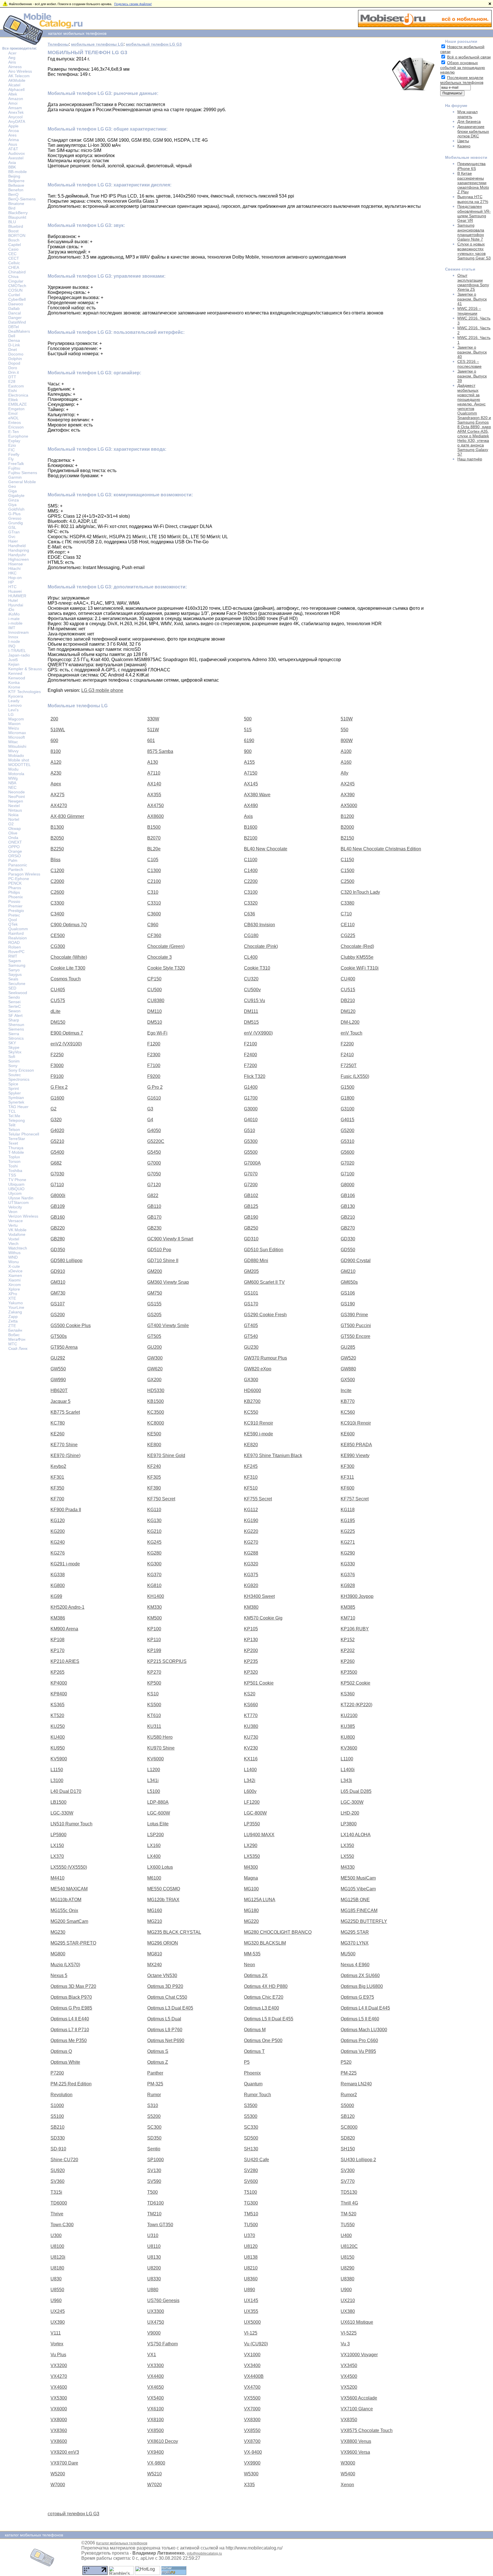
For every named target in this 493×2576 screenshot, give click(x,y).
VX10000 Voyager (359, 2355)
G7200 (251, 1185)
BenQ (13, 194)
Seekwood (18, 993)
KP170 (57, 1650)
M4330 (348, 1867)
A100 (346, 751)
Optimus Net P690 (166, 2040)
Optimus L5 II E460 (360, 2019)
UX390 (58, 2322)
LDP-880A (158, 1802)
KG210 (154, 1531)
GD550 (348, 1250)
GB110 (154, 1206)
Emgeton (16, 409)
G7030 (57, 1174)
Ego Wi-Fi (157, 1033)
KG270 (251, 1542)
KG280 (154, 1553)
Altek (13, 94)
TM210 (154, 2214)
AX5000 (349, 805)
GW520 (348, 1358)
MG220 (251, 1921)
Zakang (15, 1312)
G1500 (347, 1087)
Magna (251, 1878)
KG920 (251, 1585)
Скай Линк (18, 1348)
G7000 (154, 1163)
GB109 (58, 1206)
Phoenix (16, 897)
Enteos (15, 422)
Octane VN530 (162, 1975)
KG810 (154, 1585)
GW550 (58, 1369)
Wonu (14, 1262)
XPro (13, 1294)
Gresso (15, 518)
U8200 (154, 2268)
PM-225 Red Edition (71, 2084)
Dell (12, 336)
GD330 (348, 1239)
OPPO (14, 847)
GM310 (58, 1282)
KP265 (57, 1672)
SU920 (58, 2170)
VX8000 (59, 2420)
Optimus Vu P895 (358, 2051)
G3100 (347, 1109)
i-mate (14, 619)
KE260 (57, 1434)
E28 (12, 381)
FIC (12, 450)
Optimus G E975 (357, 1997)
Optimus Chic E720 (264, 1997)
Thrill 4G (349, 2203)
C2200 (251, 881)
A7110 (154, 773)
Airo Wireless (20, 71)
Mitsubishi (17, 746)
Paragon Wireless (24, 874)
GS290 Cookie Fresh (265, 1315)
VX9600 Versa (355, 2452)
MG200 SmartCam (69, 1921)
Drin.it (14, 372)
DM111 (251, 1011)
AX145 (251, 784)
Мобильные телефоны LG (78, 706)
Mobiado (16, 755)
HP (11, 582)
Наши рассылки (461, 41)
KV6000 (155, 1759)
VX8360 (59, 2430)
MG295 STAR (355, 1932)
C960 (153, 925)
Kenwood (17, 678)
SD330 (58, 2138)
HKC (12, 573)
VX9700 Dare (64, 2463)
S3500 (251, 2105)
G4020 (57, 1130)
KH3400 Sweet (259, 1596)
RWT (13, 956)
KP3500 (349, 1672)
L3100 (57, 1780)
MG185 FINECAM (359, 1910)
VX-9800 (156, 2463)
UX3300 (156, 2311)
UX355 (251, 2311)
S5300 (251, 2116)
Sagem (15, 961)
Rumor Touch (257, 2095)
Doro (13, 368)
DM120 (348, 1011)
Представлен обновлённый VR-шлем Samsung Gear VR (474, 213)
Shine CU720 (64, 2160)
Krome (14, 687)
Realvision (18, 938)
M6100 (154, 1878)
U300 (56, 2235)
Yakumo (16, 1303)
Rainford (16, 933)
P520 (346, 2062)
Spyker (15, 1093)
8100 (56, 751)
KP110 (154, 1640)
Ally (345, 773)
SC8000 (349, 2127)
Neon (249, 1965)
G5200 (347, 1130)
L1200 (154, 1770)
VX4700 (252, 2387)
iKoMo (14, 614)
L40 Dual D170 (66, 1791)
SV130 (154, 2170)
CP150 (154, 979)
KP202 (348, 1650)
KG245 (154, 1542)
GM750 (155, 1293)
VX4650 (155, 2387)
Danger (15, 318)
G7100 (347, 1174)
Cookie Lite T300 (68, 968)
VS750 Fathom (162, 2344)
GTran (14, 532)
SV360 (57, 2181)
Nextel (14, 806)
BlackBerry (18, 213)
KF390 (154, 1488)
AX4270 (59, 805)
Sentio (154, 2149)
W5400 (348, 2474)
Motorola (16, 774)
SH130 (251, 2149)
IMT (12, 628)
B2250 (57, 849)
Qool (13, 920)
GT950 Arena (64, 1347)
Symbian (16, 1098)
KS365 (57, 1705)
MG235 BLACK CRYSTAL (174, 1932)
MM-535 (252, 1954)
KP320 (251, 1672)
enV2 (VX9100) (66, 1044)
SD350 (154, 2138)
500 (248, 719)
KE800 (154, 1445)
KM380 (251, 1607)
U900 (346, 2290)
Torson (14, 1161)
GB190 (251, 1217)
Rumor (154, 2095)
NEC (12, 787)
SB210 (57, 2127)
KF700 (57, 1499)
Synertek (16, 1102)
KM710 (348, 1618)
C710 (346, 914)
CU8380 (156, 1000)
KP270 (154, 1672)
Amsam (15, 108)
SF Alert (15, 1015)
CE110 (348, 925)
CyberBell (17, 299)
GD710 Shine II (163, 1260)
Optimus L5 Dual (164, 2019)
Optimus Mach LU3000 (364, 2030)
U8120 (251, 2246)
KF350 (57, 1488)
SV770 (348, 2181)
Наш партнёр (470, 459)
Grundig (16, 523)
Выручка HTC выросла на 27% (473, 199)
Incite (346, 1390)
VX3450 (349, 2365)
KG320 (251, 1564)
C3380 (347, 903)
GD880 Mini (256, 1260)
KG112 (251, 1510)
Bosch (14, 240)
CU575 (58, 1000)
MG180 (251, 1910)
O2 (11, 824)
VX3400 (252, 2365)
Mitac (13, 742)
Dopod (14, 363)
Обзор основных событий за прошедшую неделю (463, 67)
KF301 (57, 1477)
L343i (346, 1780)
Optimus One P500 (263, 2040)
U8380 (347, 2279)
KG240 (58, 1542)
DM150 (58, 1022)
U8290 (347, 2268)
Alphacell (16, 90)
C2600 (57, 892)
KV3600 (349, 1748)
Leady (14, 701)
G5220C (156, 1141)
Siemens (16, 1029)
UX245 (58, 2311)
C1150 (347, 860)
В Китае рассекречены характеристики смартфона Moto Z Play (473, 183)
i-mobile (15, 623)
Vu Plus (58, 2355)
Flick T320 (255, 1076)
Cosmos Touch (66, 979)
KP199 (154, 1650)
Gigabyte (16, 495)
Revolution (61, 2095)
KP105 (251, 1629)
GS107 (58, 1304)
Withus (14, 1253)
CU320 (251, 979)
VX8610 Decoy (163, 2441)
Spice (13, 1084)
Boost (13, 231)
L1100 (347, 1759)
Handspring (19, 550)
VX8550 (252, 2430)
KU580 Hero (160, 1737)
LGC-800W (255, 1813)
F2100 (250, 1044)
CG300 (58, 946)
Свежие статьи (460, 269)
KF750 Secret (161, 1499)
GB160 (58, 1217)
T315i (56, 2192)
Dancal (15, 313)
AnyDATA (17, 121)
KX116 (251, 1759)
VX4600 (59, 2387)
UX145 (251, 2300)
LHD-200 (350, 1813)
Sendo (14, 997)
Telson (14, 1129)
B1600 (251, 827)
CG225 (348, 935)
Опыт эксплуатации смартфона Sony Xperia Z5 (473, 282)
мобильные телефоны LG (97, 44)
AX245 (348, 784)
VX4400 (155, 2376)
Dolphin (15, 359)
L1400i (348, 1770)
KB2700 (252, 1401)
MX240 (154, 1965)
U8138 (251, 2257)
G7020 (347, 1163)
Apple (13, 126)
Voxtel (14, 1239)
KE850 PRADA (356, 1445)
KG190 (251, 1520)
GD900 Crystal (356, 1260)
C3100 (251, 892)
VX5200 (349, 2387)
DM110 (154, 1011)
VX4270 (59, 2376)
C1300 (154, 870)
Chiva (13, 277)
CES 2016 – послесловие (469, 364)
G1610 (154, 1098)
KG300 (154, 1564)
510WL (58, 730)
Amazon (16, 99)
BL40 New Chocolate (266, 849)
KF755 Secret (258, 1499)
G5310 (347, 1141)
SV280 (251, 2170)
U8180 (57, 2268)
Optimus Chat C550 (167, 1997)
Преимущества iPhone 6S (471, 166)
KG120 (58, 1520)
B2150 (347, 838)
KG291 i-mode (65, 1564)
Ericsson (16, 427)
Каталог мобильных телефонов (122, 2543)
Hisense (16, 564)
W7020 (154, 2485)
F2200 (347, 1044)
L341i (153, 1780)
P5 (247, 2062)
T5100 (250, 2192)
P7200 (57, 2073)
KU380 (251, 1726)
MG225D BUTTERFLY (364, 1921)
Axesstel (16, 158)
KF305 (154, 1477)
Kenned (15, 673)
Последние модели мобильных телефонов (462, 80)
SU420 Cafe (256, 2160)
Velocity (15, 1207)
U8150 (347, 2257)
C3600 (154, 914)
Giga (13, 491)
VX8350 (349, 2420)
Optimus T (254, 2051)
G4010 (251, 1120)
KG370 (154, 1575)
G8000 (347, 1185)
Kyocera (16, 696)
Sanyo (14, 970)
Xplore (14, 1289)
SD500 (251, 2138)
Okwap (15, 828)
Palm (13, 860)
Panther (155, 2073)
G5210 (57, 1141)
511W (153, 730)
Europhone (18, 436)
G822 (153, 1195)
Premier (15, 906)
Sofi (12, 1057)
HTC (12, 587)
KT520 (57, 1715)
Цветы (463, 141)
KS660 (251, 1705)
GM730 (58, 1293)
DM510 (155, 1022)
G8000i (58, 1195)
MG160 (155, 1910)
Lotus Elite (158, 1824)
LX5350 (252, 1856)
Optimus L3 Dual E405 (170, 2008)
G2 (53, 1109)
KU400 (58, 1737)
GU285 (348, 1347)
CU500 (154, 990)
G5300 (251, 1141)
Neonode (17, 792)
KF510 (251, 1488)
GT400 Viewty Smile (168, 1325)
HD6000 (252, 1390)
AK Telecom (19, 76)
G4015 (347, 1120)
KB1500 (155, 1401)
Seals (13, 979)
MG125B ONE (355, 1900)
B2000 (347, 827)
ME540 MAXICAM (69, 1889)
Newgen (16, 801)
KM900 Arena (64, 1629)
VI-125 (251, 2333)
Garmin (15, 477)
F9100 (57, 1076)
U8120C (349, 2246)
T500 (152, 2192)
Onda (13, 838)
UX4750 (156, 2322)
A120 (56, 762)
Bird (12, 208)
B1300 (57, 827)
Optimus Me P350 (69, 2040)
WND (13, 1257)
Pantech (16, 869)
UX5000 (252, 2322)
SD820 (348, 2138)
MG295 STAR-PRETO (73, 1943)
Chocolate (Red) (357, 946)
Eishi (13, 391)
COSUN (15, 290)
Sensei (14, 1002)
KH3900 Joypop (357, 1596)
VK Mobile (17, 1230)
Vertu (13, 1225)
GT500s (59, 1336)
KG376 (348, 1575)
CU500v (252, 990)
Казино (464, 146)
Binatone (16, 204)
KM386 (58, 1618)
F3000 (57, 1065)
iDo (11, 610)
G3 (150, 1109)
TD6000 (59, 2203)
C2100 (154, 881)
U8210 (251, 2268)
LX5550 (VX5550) (69, 1867)
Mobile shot (19, 760)
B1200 (347, 816)
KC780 (58, 1423)
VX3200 (59, 2365)
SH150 (348, 2149)
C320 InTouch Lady (360, 892)
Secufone (17, 984)
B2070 (154, 838)
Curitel (14, 295)
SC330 (251, 2127)
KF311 (347, 1477)
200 (54, 719)
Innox (13, 637)
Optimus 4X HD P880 (266, 1986)
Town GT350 (160, 2225)
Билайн (15, 1330)
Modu (13, 769)
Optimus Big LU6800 (362, 1986)
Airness (15, 67)
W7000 (58, 2485)
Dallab (14, 308)
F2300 (154, 1055)
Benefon (16, 190)
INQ (12, 646)
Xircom (15, 1285)
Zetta (13, 1321)
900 (248, 751)
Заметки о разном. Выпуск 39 (472, 376)
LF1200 (252, 1802)
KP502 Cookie (355, 1683)
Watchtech (18, 1248)
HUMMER (17, 596)
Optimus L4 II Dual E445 (365, 2008)
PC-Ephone (19, 879)
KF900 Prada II (66, 1510)
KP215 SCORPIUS (167, 1661)
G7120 (154, 1185)
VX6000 (59, 2409)
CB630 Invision (259, 925)
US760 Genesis (163, 2300)
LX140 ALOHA (356, 1835)
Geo (12, 486)
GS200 (58, 1315)
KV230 (251, 1748)
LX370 (57, 1856)
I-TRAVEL (17, 651)
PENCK (15, 883)
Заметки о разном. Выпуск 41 (472, 299)
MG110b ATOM (66, 1900)
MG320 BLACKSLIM (265, 1943)
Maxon (14, 724)
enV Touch (351, 1033)
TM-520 (348, 2214)
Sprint (14, 1088)
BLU (12, 222)
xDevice (15, 1271)
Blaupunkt (17, 217)
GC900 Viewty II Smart (170, 1239)
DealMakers (19, 331)
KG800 (58, 1585)
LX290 (251, 1845)
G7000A (252, 1163)
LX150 (57, 1845)
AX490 (251, 805)
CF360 (154, 935)
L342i (250, 1780)
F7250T (349, 1065)
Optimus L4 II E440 (70, 2019)
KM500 (154, 1618)
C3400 (57, 914)
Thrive (57, 2214)
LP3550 (252, 1824)
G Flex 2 (59, 1087)
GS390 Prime (354, 1315)
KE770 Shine (64, 1445)
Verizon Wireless (23, 1216)
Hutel (13, 600)
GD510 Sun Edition (264, 1250)
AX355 (154, 795)
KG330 (348, 1564)
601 (151, 741)
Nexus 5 (59, 1975)
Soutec (15, 1075)
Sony (13, 1066)
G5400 (57, 1152)
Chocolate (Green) (166, 946)
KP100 (154, 1629)
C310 (153, 892)
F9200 (154, 1076)
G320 (56, 1120)
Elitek (13, 400)
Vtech (13, 1244)
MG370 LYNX (355, 1943)
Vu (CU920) (256, 2344)
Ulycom (15, 1193)
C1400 (251, 870)
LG (11, 714)
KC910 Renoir (258, 1423)
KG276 (58, 1553)
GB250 (251, 1228)
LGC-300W (352, 1802)
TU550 (348, 2225)
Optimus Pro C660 (359, 2040)
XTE (12, 1298)
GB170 (154, 1217)
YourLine (16, 1307)
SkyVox (15, 1052)
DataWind (17, 322)
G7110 (57, 1185)
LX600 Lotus (160, 1867)
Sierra (14, 1034)
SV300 (348, 2170)
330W (153, 719)
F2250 (57, 1055)
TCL (12, 1111)
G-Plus (14, 514)
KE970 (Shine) (65, 1455)
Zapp (13, 1317)
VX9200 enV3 (65, 2452)
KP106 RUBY (355, 1629)
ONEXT (15, 842)
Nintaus (15, 810)
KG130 (154, 1520)
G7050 (154, 1174)
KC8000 (156, 1423)
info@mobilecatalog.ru (204, 2553)
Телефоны (58, 44)
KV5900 (59, 1759)
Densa (14, 340)
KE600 (348, 1434)
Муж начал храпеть (467, 114)
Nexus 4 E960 (355, 1965)
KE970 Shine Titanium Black (273, 1455)
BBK (12, 167)
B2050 (57, 838)
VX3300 (155, 2365)
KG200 (58, 1531)
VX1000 (252, 2355)
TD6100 (155, 2203)
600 (54, 741)
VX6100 (155, 2409)
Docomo (16, 354)
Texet (13, 1143)
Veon (13, 1212)
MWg (13, 778)
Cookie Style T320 (166, 968)
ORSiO (15, 856)
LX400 (154, 1856)
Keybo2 (58, 1466)
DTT (12, 377)
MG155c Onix (64, 1910)
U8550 (57, 2290)
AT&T (13, 149)
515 (248, 730)
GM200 (155, 1271)
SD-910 (58, 2149)
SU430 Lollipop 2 (358, 2160)
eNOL (14, 418)
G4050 (154, 1130)
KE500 (154, 1434)
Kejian (14, 664)
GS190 (348, 1304)
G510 (249, 1130)
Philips (14, 892)
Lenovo (15, 705)
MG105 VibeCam (358, 1889)
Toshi (13, 1166)
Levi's (13, 710)
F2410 (347, 1055)
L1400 (250, 1770)
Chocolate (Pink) (261, 946)
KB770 (348, 1401)
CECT (14, 258)
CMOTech (17, 286)
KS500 (154, 1705)
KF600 (347, 1488)
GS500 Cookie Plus (71, 1325)
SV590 (154, 2181)
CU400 (348, 979)
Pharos (15, 888)
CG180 (251, 935)
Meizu (14, 728)
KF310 (251, 1477)
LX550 (347, 1856)
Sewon (14, 1011)
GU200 (154, 1347)
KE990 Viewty (355, 1455)
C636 (249, 914)
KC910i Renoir (356, 1423)
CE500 (58, 935)
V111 (56, 2333)
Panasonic (18, 865)
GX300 (251, 1380)
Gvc (12, 537)
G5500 (251, 1152)
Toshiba (15, 1171)
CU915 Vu (254, 1000)
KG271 (348, 1542)
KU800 (348, 1737)
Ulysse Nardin (21, 1198)
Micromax (17, 733)
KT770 (251, 1715)
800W (347, 741)
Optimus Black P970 (71, 1997)
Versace (16, 1221)
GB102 (251, 1195)
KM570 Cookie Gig (263, 1618)
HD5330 (156, 1390)
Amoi (13, 103)
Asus (13, 144)
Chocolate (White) (69, 957)
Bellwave (16, 185)
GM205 (251, 1271)
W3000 (348, 2463)
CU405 (58, 990)
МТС (13, 1344)
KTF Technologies (25, 692)
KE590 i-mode (258, 1434)
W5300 (251, 2474)
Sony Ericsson (21, 1070)
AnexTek (16, 112)
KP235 (251, 1661)
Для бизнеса (469, 121)
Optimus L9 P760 (165, 2030)
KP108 (57, 1640)
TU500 (251, 2225)
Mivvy (13, 751)
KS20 (250, 1694)
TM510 (251, 2214)
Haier (13, 541)
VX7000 (252, 2409)
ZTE (12, 1326)
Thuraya (16, 1148)
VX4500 (349, 2376)
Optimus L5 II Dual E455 (269, 2019)
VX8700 (252, 2441)
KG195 (348, 1520)
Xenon (347, 2485)
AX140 (154, 784)
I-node (14, 641)
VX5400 (155, 2398)
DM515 (251, 1022)
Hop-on (15, 578)
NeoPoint (17, 797)
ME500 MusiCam (358, 1878)
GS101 (251, 1293)
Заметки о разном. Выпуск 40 (472, 352)
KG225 (348, 1531)
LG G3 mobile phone (102, 690)
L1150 (57, 1770)
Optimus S (158, 2051)
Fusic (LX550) (355, 1076)
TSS (12, 1175)
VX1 (152, 2355)
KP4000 (59, 1683)
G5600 (347, 1152)
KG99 (56, 1596)
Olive (13, 833)
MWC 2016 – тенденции (469, 311)
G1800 (347, 1098)
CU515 (348, 990)
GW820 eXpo (258, 1369)
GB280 (58, 1239)
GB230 (154, 1228)
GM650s (349, 1282)
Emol (13, 413)
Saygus (15, 974)
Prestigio (16, 911)
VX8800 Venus (356, 2441)
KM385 (348, 1607)
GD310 (251, 1239)
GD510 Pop (159, 1250)
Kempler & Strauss (25, 669)
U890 (249, 2290)
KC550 (251, 1412)
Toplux (14, 1157)
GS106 (348, 1293)
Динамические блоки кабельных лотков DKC (473, 131)
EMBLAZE (18, 404)
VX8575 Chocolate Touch (367, 2430)
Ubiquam (16, 1184)
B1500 (154, 827)
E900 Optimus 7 (67, 1033)
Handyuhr (17, 555)
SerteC (15, 1006)
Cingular (16, 281)
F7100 (154, 1065)
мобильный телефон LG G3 (154, 44)
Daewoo (16, 304)
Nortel (14, 819)
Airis (12, 62)
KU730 (251, 1737)
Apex (56, 784)
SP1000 (155, 2160)
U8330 (154, 2279)
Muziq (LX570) (65, 1965)
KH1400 (156, 1596)
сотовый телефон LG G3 (73, 2514)
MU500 (348, 1954)
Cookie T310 (257, 968)
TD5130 (349, 2192)
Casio (13, 249)
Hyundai (16, 605)
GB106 (348, 1195)
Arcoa (14, 131)
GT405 (251, 1325)
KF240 (154, 1466)
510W (347, 719)
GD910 (58, 1271)
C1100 (251, 860)
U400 (346, 2235)
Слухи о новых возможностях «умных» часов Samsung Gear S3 (474, 251)
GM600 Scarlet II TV (264, 1282)
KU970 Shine (161, 1748)
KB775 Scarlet (65, 1412)
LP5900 (58, 1835)
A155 (249, 762)
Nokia (13, 815)
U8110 (154, 2246)
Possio (14, 901)
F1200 (154, 1044)
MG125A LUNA (260, 1900)
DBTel (14, 327)
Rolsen (15, 947)
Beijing (14, 176)
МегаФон (17, 1339)
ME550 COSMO (164, 1889)
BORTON (17, 235)
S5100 (57, 2116)
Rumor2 (349, 2095)
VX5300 (59, 2398)
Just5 (13, 660)
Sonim (14, 1061)
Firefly (14, 454)
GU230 (251, 1347)
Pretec (14, 915)
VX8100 (155, 2420)
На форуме (456, 105)
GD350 (58, 1250)
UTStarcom (19, 1202)
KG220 (251, 1531)
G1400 (251, 1087)
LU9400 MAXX (259, 1835)
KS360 (348, 1694)
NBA (12, 783)
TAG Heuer (18, 1107)
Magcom (16, 719)
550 (345, 730)
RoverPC (16, 952)
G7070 (251, 1174)
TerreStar (17, 1139)
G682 (56, 1163)
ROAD (14, 942)
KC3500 (156, 1412)
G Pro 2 (155, 1087)
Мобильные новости (466, 157)
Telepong (17, 1120)
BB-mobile (18, 172)
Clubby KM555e (357, 957)
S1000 (57, 2105)
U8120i (58, 2257)
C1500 (347, 870)
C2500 (347, 881)
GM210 (348, 1271)
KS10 (153, 1694)
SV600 (251, 2181)
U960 (56, 2300)
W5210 (154, 2474)
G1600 (57, 1098)
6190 (249, 741)
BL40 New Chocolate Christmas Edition (381, 849)
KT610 (154, 1715)
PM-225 (349, 2073)
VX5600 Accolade (359, 2398)
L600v (250, 1791)
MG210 (155, 1921)
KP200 (251, 1650)
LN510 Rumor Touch (71, 1824)
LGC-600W (159, 1813)
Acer (12, 53)
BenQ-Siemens (22, 199)
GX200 (154, 1380)
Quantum (253, 2084)
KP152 (348, 1640)
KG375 (251, 1575)
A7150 (251, 773)
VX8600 (59, 2441)
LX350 (347, 1845)
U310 (153, 2235)
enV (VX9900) (258, 1033)
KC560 (348, 1412)
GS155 (154, 1304)
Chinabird (17, 272)
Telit (12, 1125)
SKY (12, 1043)
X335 (249, 2485)
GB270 (348, 1228)
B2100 (251, 838)
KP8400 (59, 1694)
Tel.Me (14, 1116)
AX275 (57, 795)
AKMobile (17, 80)
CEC (12, 254)
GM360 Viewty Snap (168, 1282)
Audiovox (17, 153)
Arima (14, 140)
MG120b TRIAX (163, 1900)
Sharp (14, 1020)
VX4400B (254, 2376)
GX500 (348, 1380)
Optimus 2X (256, 1975)
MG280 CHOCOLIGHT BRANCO (278, 1932)
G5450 (154, 1152)
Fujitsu (14, 468)
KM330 (154, 1607)
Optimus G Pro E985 (71, 2008)
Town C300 (62, 2225)
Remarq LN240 (356, 2084)
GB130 (348, 1206)
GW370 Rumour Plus (265, 1358)
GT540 (251, 1336)
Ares (12, 135)
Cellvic (14, 263)
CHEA (14, 267)
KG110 (154, 1510)
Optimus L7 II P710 (70, 2030)
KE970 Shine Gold (166, 1455)
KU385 (348, 1726)
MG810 (155, 1954)
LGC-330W (62, 1813)
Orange (15, 851)
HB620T (59, 1390)
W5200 (58, 2474)
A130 (153, 762)
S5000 (347, 2105)
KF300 (347, 1466)
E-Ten (14, 432)
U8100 (57, 2246)
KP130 (251, 1640)
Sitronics (16, 1038)
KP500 (154, 1683)
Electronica (18, 395)
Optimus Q (61, 2051)
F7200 (250, 1065)
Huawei (15, 591)
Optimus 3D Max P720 (73, 1986)
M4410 (57, 1878)
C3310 (154, 903)
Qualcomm (18, 929)
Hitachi (14, 568)
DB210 (348, 1000)
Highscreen (19, 559)
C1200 (57, 870)
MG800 (58, 1954)
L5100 (154, 1791)
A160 (346, 762)
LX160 (154, 1845)
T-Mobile (16, 1152)
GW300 (155, 1358)
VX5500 (252, 2398)
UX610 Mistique (357, 2322)
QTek (13, 924)
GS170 (251, 1304)
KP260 (348, 1661)
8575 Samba (160, 751)
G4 (150, 1120)
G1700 (251, 1098)
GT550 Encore (355, 1336)
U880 (153, 2290)
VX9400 (155, 2452)
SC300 (154, 2127)
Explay (14, 441)
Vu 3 (345, 2344)
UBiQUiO (16, 1189)
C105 (153, 860)
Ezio (12, 445)
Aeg (12, 58)
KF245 (251, 1466)
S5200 (154, 2116)
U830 (56, 2279)
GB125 (251, 1206)
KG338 (58, 1575)
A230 (56, 773)
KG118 (348, 1510)
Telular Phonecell (24, 1134)
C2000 (57, 881)
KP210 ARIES (65, 1661)
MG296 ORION (163, 1943)
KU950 (58, 1748)
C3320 (251, 903)
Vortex (57, 2344)
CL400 (251, 957)
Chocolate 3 (159, 957)
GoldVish (16, 509)
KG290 (348, 1553)
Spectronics (19, 1079)
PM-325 (155, 2084)
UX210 (348, 2300)
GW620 (155, 1369)
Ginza (14, 500)
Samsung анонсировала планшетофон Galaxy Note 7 (471, 232)
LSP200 (155, 1835)
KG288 (251, 1553)
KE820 (251, 1445)
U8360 (251, 2279)
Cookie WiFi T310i (360, 968)
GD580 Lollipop (66, 1260)
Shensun (16, 1025)
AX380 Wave (257, 795)
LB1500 (58, 1802)
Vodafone (17, 1234)
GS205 (154, 1315)
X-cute (14, 1266)
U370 (249, 2235)
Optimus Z (158, 2062)
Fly (11, 459)
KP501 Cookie (259, 1683)
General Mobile (22, 482)
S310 (153, 2105)
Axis (248, 816)
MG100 (251, 1889)
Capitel (15, 245)
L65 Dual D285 (356, 1791)
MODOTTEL (20, 765)
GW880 (348, 1369)
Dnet (13, 350)
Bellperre (16, 181)
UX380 (348, 2311)
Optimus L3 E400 (261, 2008)
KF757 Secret (355, 1499)
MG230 (58, 1932)
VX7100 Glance (357, 2409)
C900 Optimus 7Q (69, 925)
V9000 (154, 2333)
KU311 (154, 1726)
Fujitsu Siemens (23, 473)
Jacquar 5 (60, 1401)
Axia (12, 162)
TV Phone (17, 1180)
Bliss (55, 860)
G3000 (251, 1109)
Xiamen (15, 1275)
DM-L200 (350, 1022)
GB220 (58, 1228)
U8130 (154, 2257)
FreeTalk (16, 464)
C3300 (57, 903)
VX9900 (252, 2463)
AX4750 (155, 805)
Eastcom (16, 386)
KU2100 (349, 1715)
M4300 (251, 1867)
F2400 (250, 1055)
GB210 (348, 1217)
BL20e (154, 849)
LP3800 (349, 1824)
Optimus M (255, 2030)
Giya (12, 505)
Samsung (17, 965)
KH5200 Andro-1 (67, 1607)
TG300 (251, 2203)
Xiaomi (14, 1280)
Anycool (15, 117)
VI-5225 (349, 2333)
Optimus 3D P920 (165, 1986)
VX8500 (155, 2430)
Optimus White (65, 2062)
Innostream (19, 632)
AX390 (348, 795)
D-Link (14, 345)
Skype (14, 1047)
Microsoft (17, 737)
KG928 (348, 1585)
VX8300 (252, 2420)
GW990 (58, 1380)
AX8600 (155, 816)
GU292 (58, 1358)
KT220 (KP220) (356, 1705)
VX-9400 (253, 2452)
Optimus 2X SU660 (360, 1975)
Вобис (14, 1335)
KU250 (58, 1726)
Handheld (17, 546)
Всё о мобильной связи (469, 57)
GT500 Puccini (356, 1325)
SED (12, 988)
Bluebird (16, 226)
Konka (14, 682)
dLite (55, 1011)
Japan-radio (19, 655)
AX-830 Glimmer (67, 816)
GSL (12, 527)
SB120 (348, 2116)
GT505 (154, 1336)
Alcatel (14, 85)
